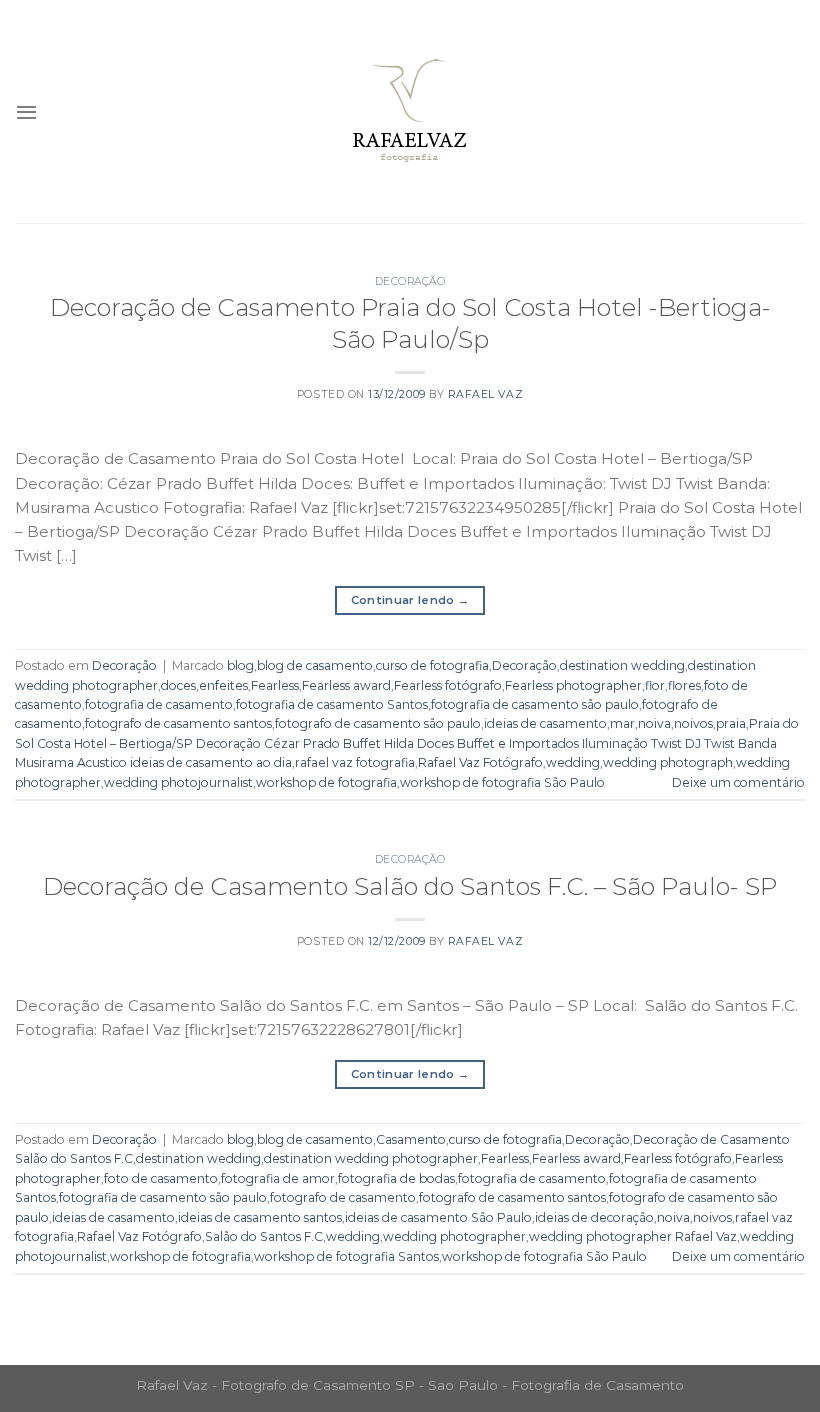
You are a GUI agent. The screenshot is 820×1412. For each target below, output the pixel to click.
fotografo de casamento (343, 1197)
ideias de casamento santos (260, 1217)
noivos (693, 723)
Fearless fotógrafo (448, 685)
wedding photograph (668, 762)
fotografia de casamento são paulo (535, 704)
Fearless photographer (573, 685)
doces (178, 685)
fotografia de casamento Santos (332, 704)
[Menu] (26, 112)
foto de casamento (161, 1178)
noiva (654, 723)
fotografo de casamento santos (178, 723)
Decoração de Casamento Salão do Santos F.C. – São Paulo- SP (410, 886)
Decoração (410, 281)
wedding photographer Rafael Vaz (633, 1236)
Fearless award (346, 685)
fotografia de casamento (159, 704)
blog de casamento (315, 665)
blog (240, 665)
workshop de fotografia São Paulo (502, 782)
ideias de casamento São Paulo (438, 1217)
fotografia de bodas (396, 1178)
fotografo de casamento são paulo (378, 723)
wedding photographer (454, 1236)
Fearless (275, 685)
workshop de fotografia (326, 782)
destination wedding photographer (371, 1158)
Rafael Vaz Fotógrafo (480, 762)
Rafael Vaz (485, 394)
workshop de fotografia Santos (346, 1256)
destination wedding (622, 665)
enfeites (223, 685)
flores (684, 685)
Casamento (411, 1139)
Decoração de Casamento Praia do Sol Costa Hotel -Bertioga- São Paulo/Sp (410, 323)
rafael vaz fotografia (355, 762)
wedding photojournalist (178, 782)
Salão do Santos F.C (264, 1236)
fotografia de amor (278, 1178)
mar (622, 723)
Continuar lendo (410, 600)
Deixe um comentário (738, 782)
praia (731, 723)
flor (655, 685)
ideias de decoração (594, 1217)
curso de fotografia (432, 665)
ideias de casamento (545, 723)
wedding (573, 762)
